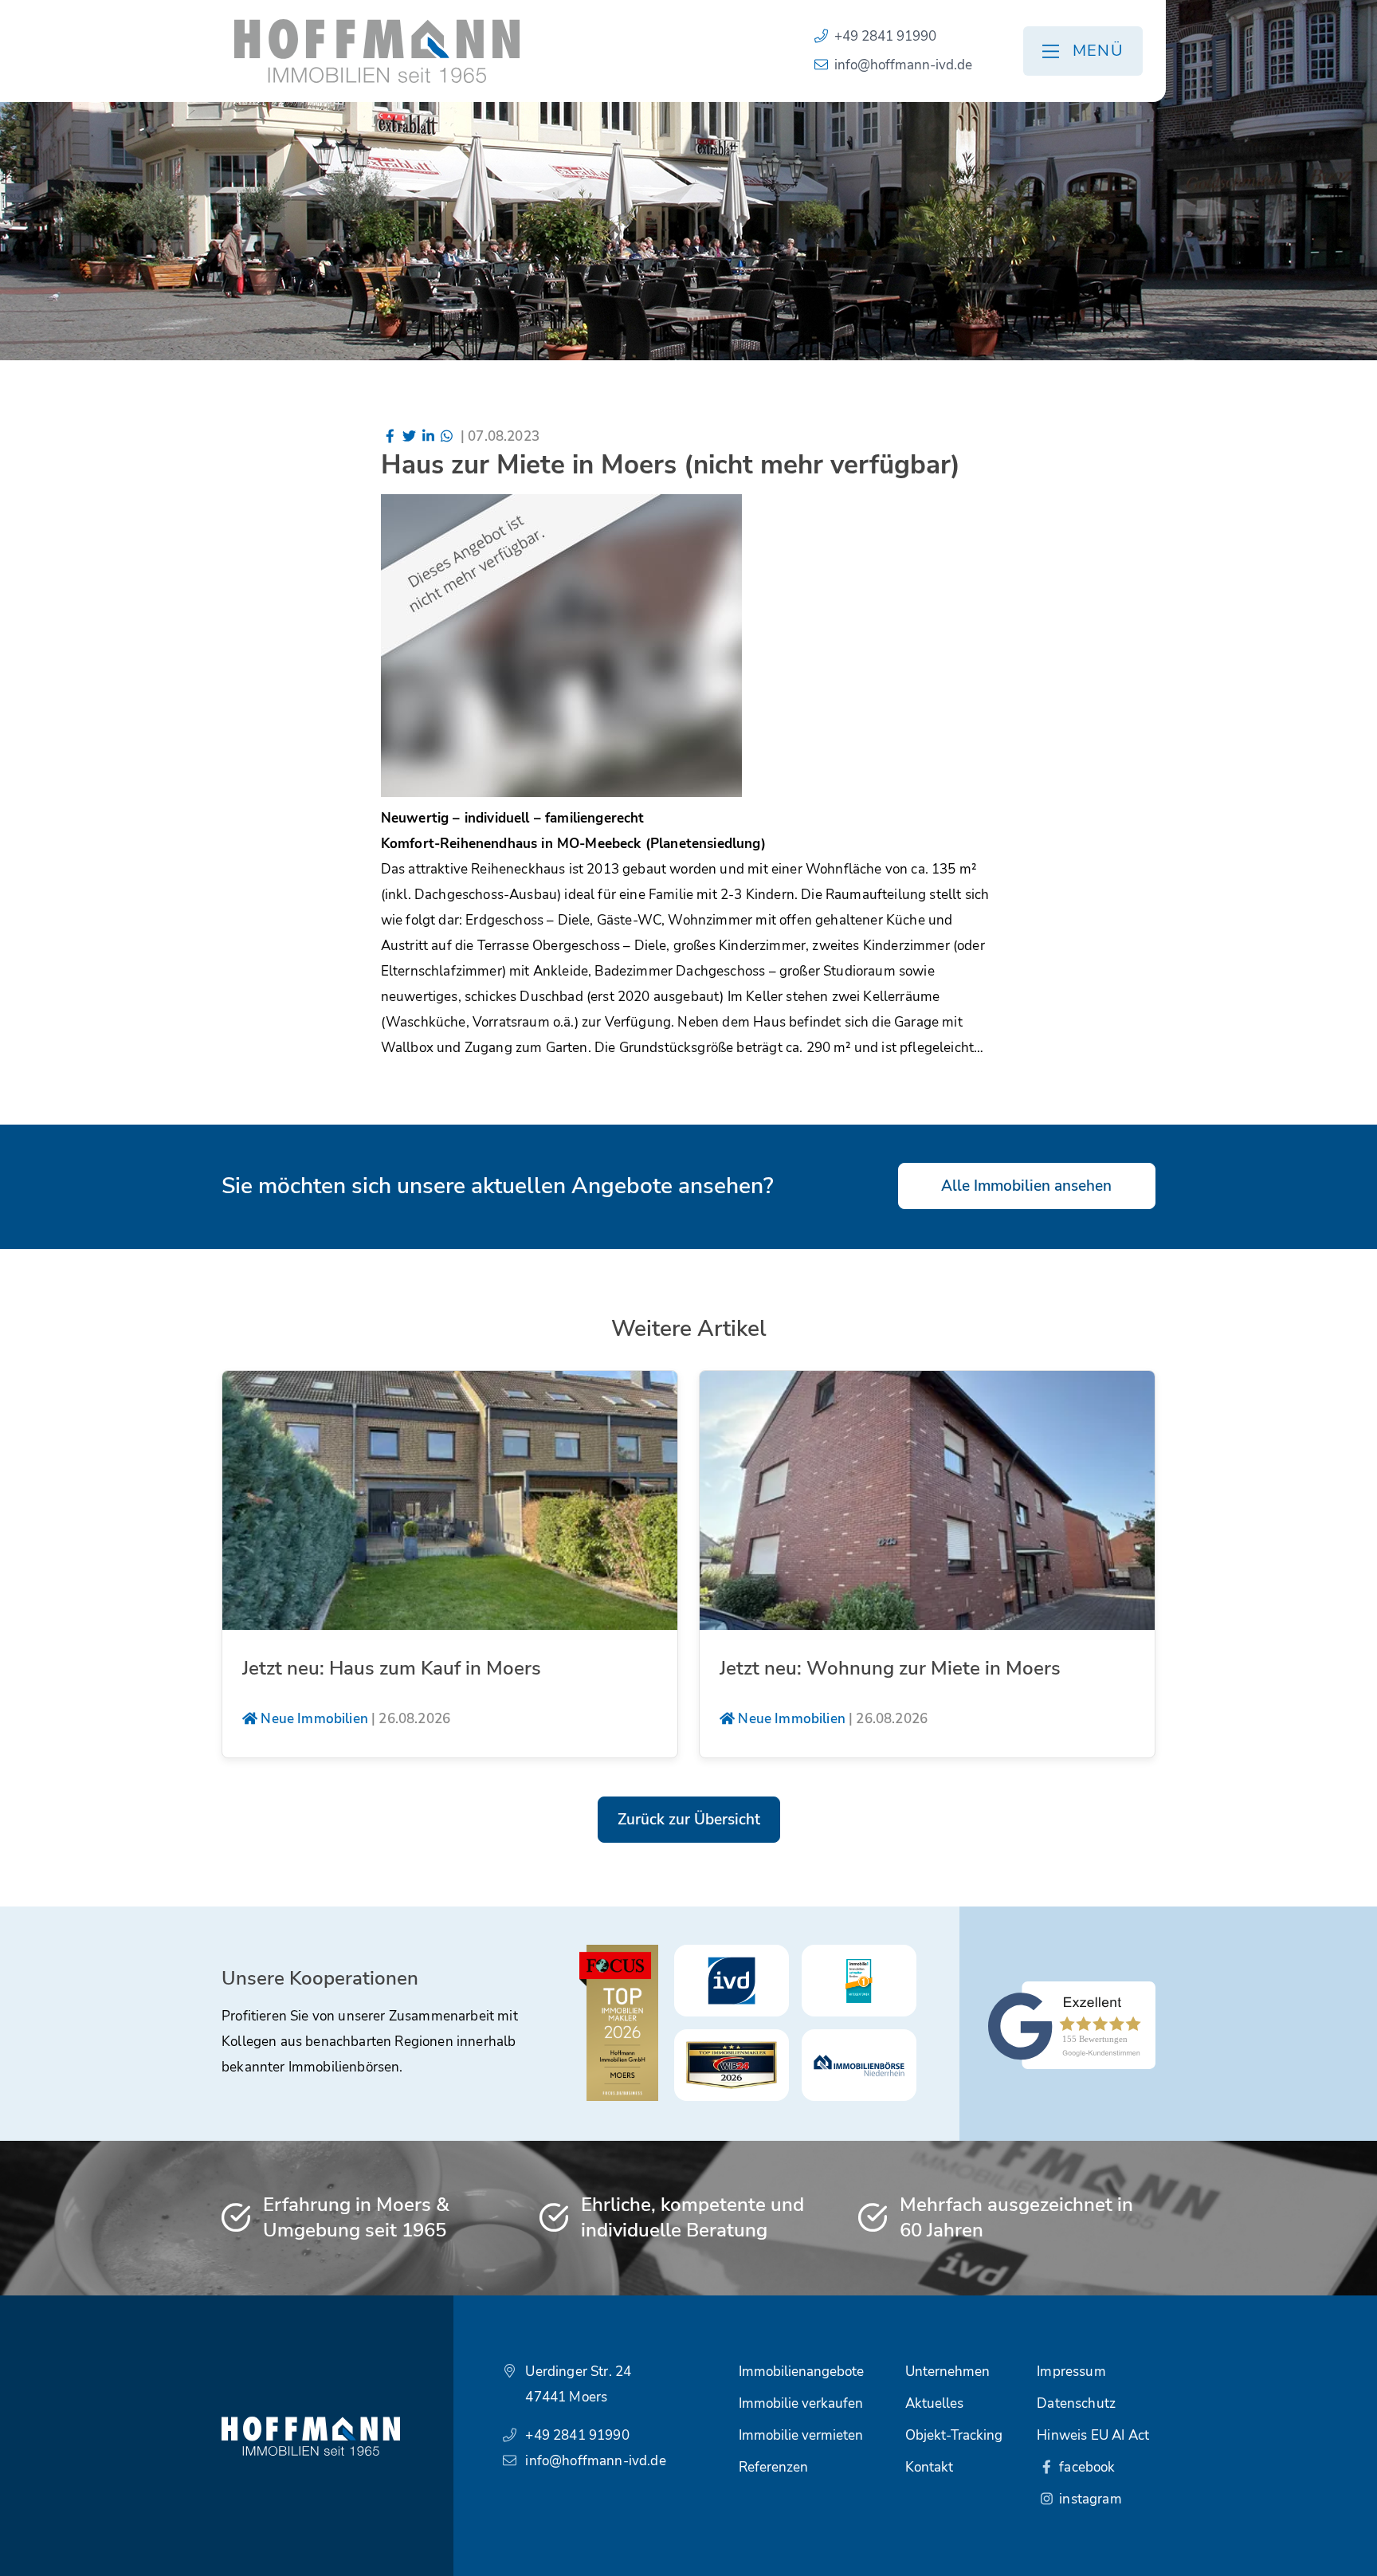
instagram (1089, 2499)
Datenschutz (1076, 2403)
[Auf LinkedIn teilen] (428, 436)
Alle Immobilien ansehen (1026, 1186)
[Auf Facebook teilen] (390, 436)
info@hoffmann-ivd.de (903, 65)
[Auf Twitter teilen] (409, 436)
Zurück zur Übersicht (689, 1820)
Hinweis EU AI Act (1093, 2435)
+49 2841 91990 (885, 36)
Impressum (1071, 2372)
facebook (1086, 2467)
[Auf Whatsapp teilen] (447, 436)
